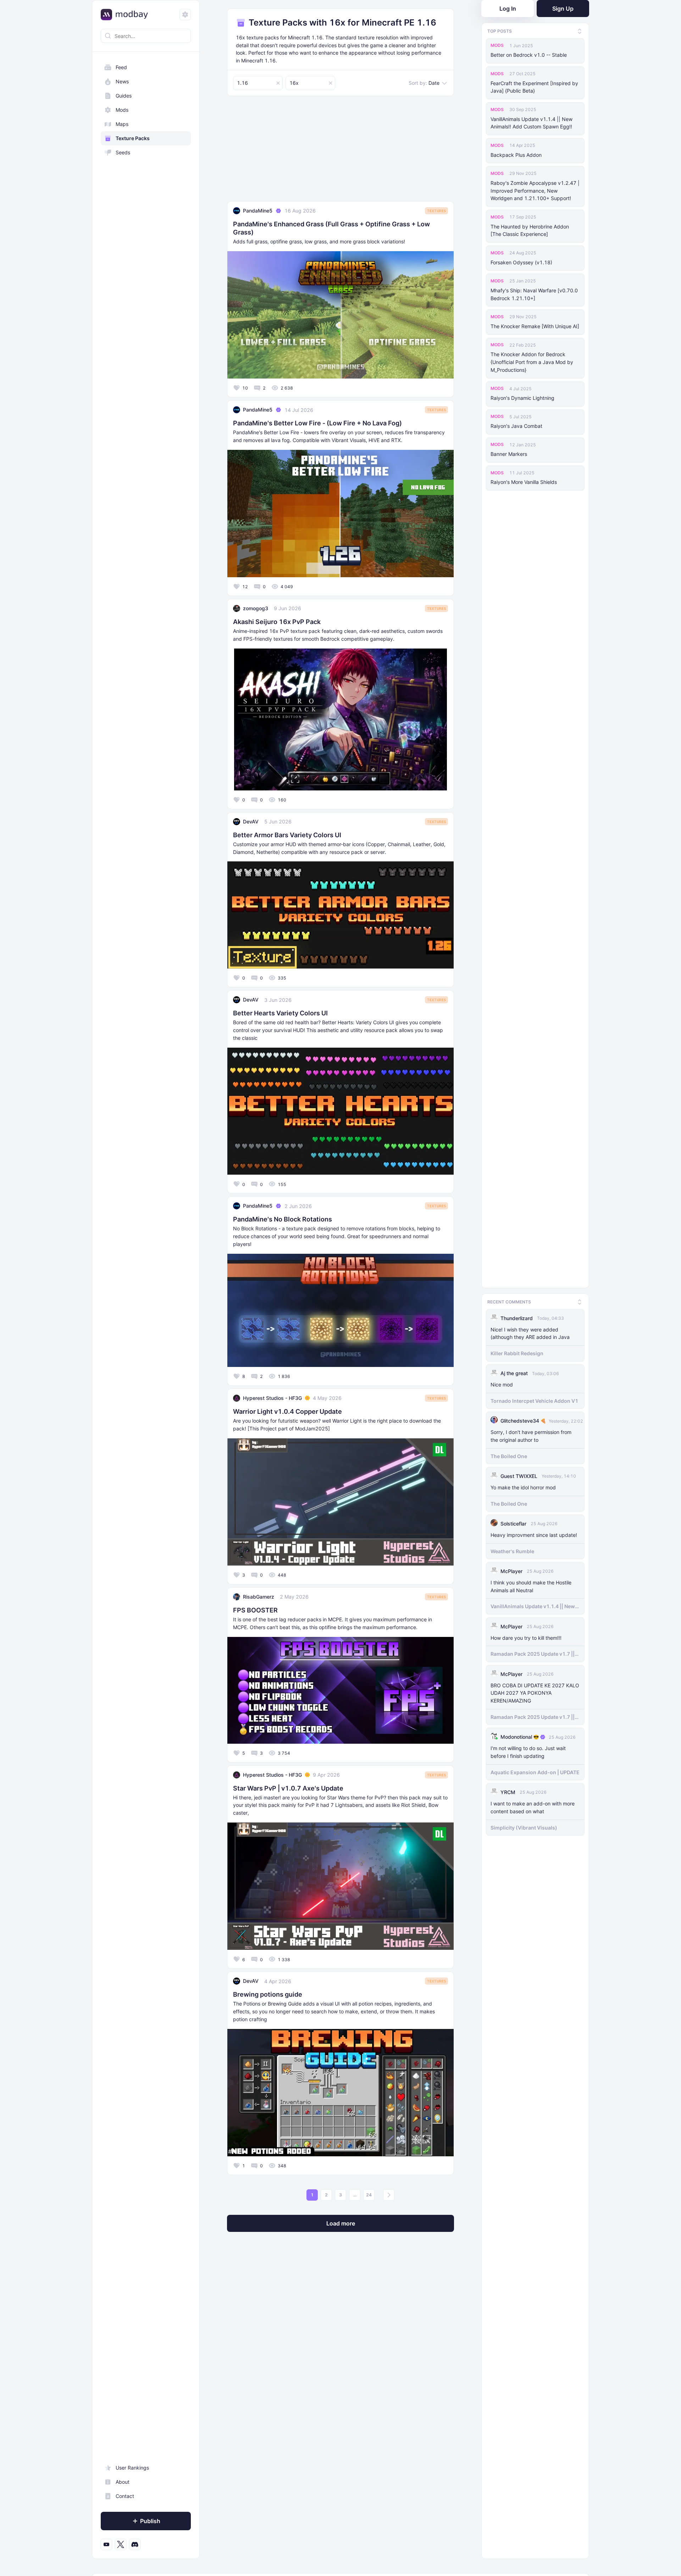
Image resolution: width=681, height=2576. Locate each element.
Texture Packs (133, 138)
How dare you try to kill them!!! (526, 1637)
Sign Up (563, 9)
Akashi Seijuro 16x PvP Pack (277, 622)
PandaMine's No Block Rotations (283, 1219)
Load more (341, 2223)
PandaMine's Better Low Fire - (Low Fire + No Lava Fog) (317, 423)
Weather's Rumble (512, 1550)
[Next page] (389, 2195)
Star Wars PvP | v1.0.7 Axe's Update (288, 1788)
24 (369, 2195)
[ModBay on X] (121, 2544)
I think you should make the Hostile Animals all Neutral (531, 1585)
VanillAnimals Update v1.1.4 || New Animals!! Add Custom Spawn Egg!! (531, 123)
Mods (122, 110)
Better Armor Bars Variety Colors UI (287, 835)
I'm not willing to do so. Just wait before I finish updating (528, 1751)
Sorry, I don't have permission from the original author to (531, 1435)
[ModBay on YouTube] (106, 2544)
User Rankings (132, 2468)
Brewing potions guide (268, 1994)
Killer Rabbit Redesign (517, 1352)
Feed (121, 67)
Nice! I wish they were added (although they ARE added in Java (530, 1332)
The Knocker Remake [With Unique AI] (535, 326)
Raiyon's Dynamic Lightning (522, 398)
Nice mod (502, 1384)
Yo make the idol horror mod (523, 1486)
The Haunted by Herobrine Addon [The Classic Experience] (530, 230)
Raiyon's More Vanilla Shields (524, 482)
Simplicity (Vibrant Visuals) (524, 1827)
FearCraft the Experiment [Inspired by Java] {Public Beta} (534, 87)
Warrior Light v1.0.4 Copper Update (287, 1411)
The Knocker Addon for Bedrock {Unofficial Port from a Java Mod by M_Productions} (532, 362)
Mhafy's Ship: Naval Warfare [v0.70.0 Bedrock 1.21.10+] (534, 294)
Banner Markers (509, 454)
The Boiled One (509, 1455)
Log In (508, 9)
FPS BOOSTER (255, 1610)
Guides (124, 96)
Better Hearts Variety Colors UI (280, 1013)
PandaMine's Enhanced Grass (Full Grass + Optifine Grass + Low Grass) (331, 228)
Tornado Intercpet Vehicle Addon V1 (534, 1400)
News (122, 81)
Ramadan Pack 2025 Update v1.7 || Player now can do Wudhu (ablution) (535, 1653)
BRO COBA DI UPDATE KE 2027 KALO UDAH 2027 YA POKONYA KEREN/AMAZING (535, 1692)
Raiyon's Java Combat (516, 426)
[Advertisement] (340, 151)
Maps (122, 124)
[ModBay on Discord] (135, 2544)
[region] (146, 1306)
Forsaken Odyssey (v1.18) (521, 262)
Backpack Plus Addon (516, 155)
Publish (150, 2521)
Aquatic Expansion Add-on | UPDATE (535, 1771)
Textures (436, 211)
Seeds (123, 152)
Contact (125, 2496)
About (123, 2482)
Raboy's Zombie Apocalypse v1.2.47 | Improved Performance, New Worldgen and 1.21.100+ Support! (535, 191)
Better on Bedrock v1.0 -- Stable (529, 55)
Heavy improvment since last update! (534, 1534)
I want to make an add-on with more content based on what (533, 1806)
